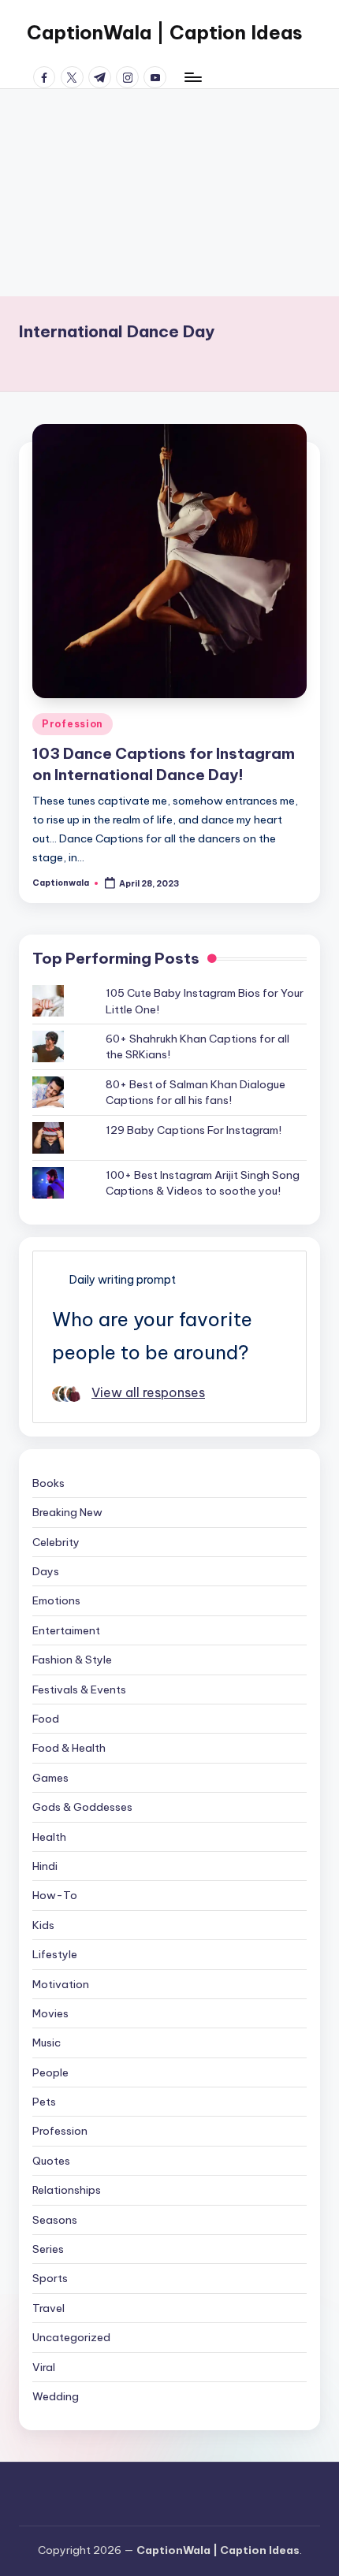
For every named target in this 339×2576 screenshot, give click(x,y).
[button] (169, 561)
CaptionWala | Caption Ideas (165, 32)
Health (49, 1837)
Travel (48, 2308)
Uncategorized (71, 2337)
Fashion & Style (72, 1660)
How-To (55, 1895)
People (50, 2072)
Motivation (61, 1984)
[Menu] (192, 77)
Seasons (55, 2220)
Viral (44, 2367)
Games (50, 1778)
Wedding (56, 2396)
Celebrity (56, 1542)
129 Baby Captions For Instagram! (194, 1130)
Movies (50, 2013)
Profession (73, 724)
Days (46, 1571)
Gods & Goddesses (82, 1807)
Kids (43, 1925)
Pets (44, 2102)
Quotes (51, 2161)
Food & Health (69, 1748)
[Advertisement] (169, 193)
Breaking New (67, 1512)
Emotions (56, 1600)
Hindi (45, 1866)
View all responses (148, 1392)
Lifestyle (55, 1954)
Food (46, 1719)
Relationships (67, 2190)
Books (48, 1483)
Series (48, 2249)
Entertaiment (66, 1630)
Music (47, 2043)
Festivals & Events (79, 1689)
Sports (50, 2278)
